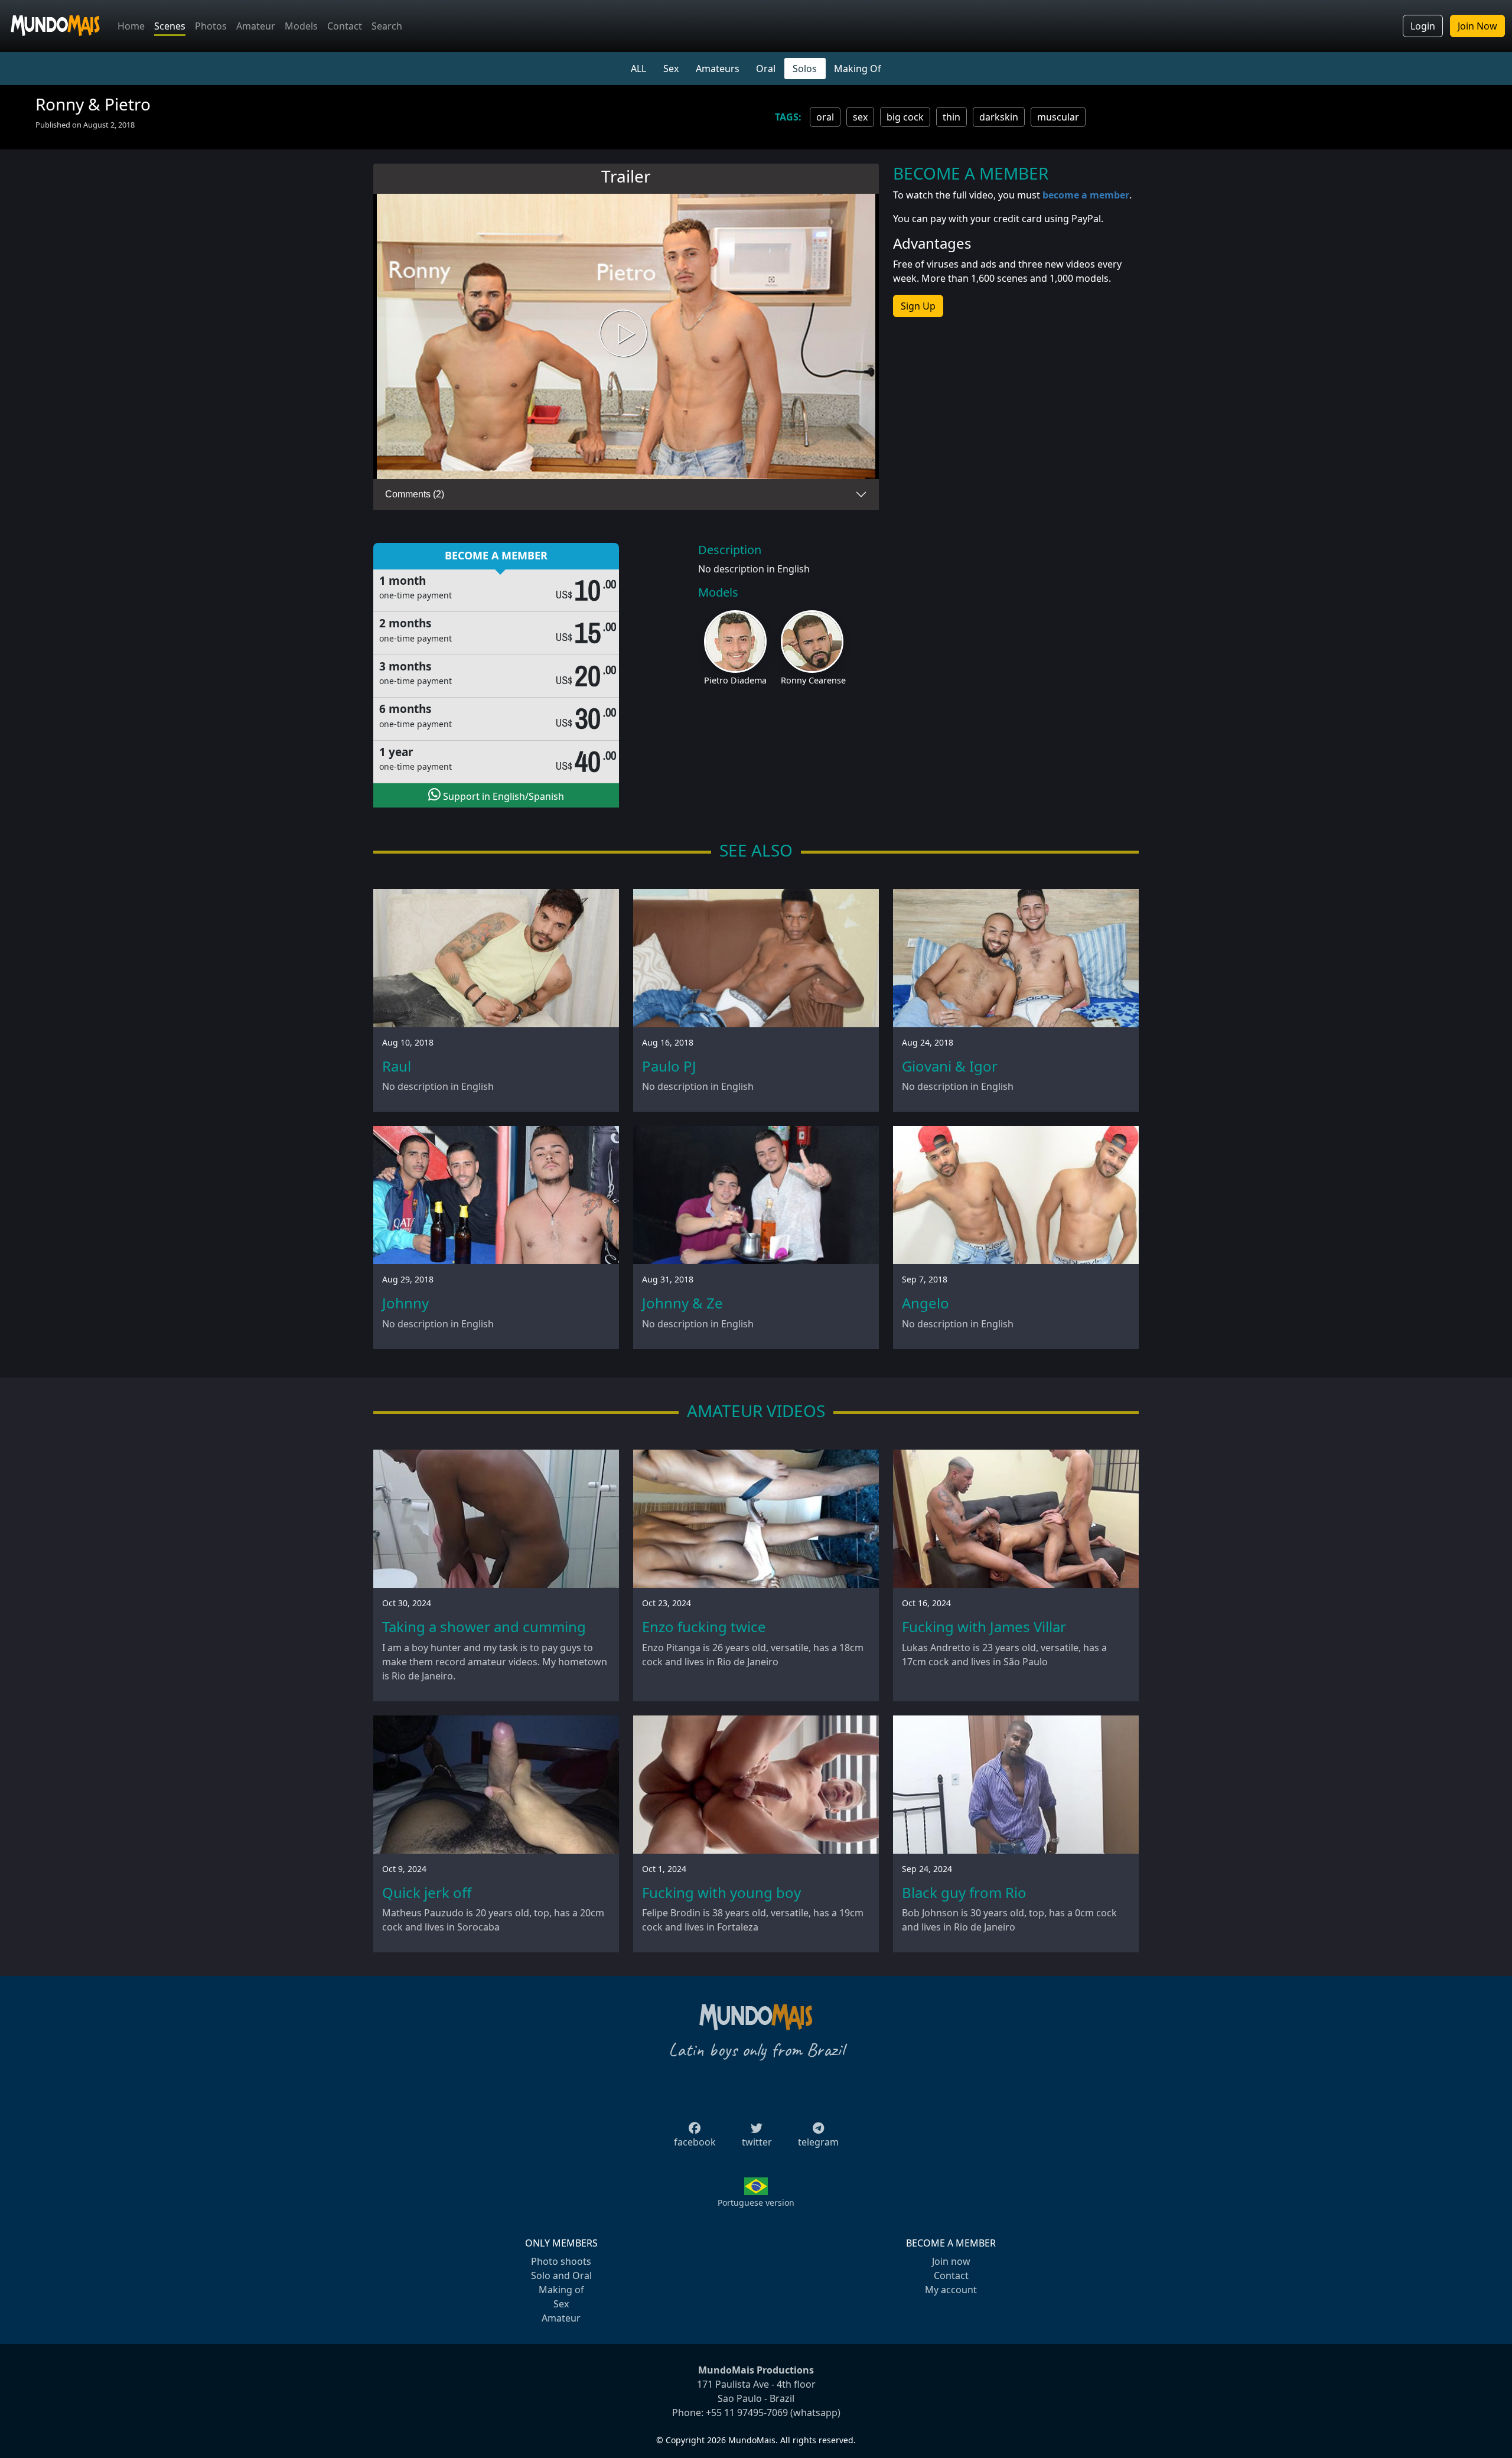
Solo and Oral (561, 2275)
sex (860, 117)
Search (387, 26)
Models (301, 26)
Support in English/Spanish (502, 796)
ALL (638, 69)
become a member (1086, 195)
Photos (211, 26)
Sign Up (918, 306)
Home (131, 26)
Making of (561, 2290)
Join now (951, 2261)
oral (825, 117)
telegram (818, 2142)
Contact (345, 26)
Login (1423, 26)
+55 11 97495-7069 (747, 2413)
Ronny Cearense (813, 680)
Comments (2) (415, 494)
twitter (757, 2142)
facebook (695, 2142)
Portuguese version (756, 2203)
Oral (766, 69)
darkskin (999, 117)
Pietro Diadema (735, 680)
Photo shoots (561, 2261)
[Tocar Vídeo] (626, 336)
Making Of (858, 69)
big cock (905, 117)
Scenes (170, 26)
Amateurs (718, 69)
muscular (1058, 117)
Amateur (256, 26)
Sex (671, 69)
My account (951, 2290)
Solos (805, 69)
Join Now (1477, 26)
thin (951, 117)
